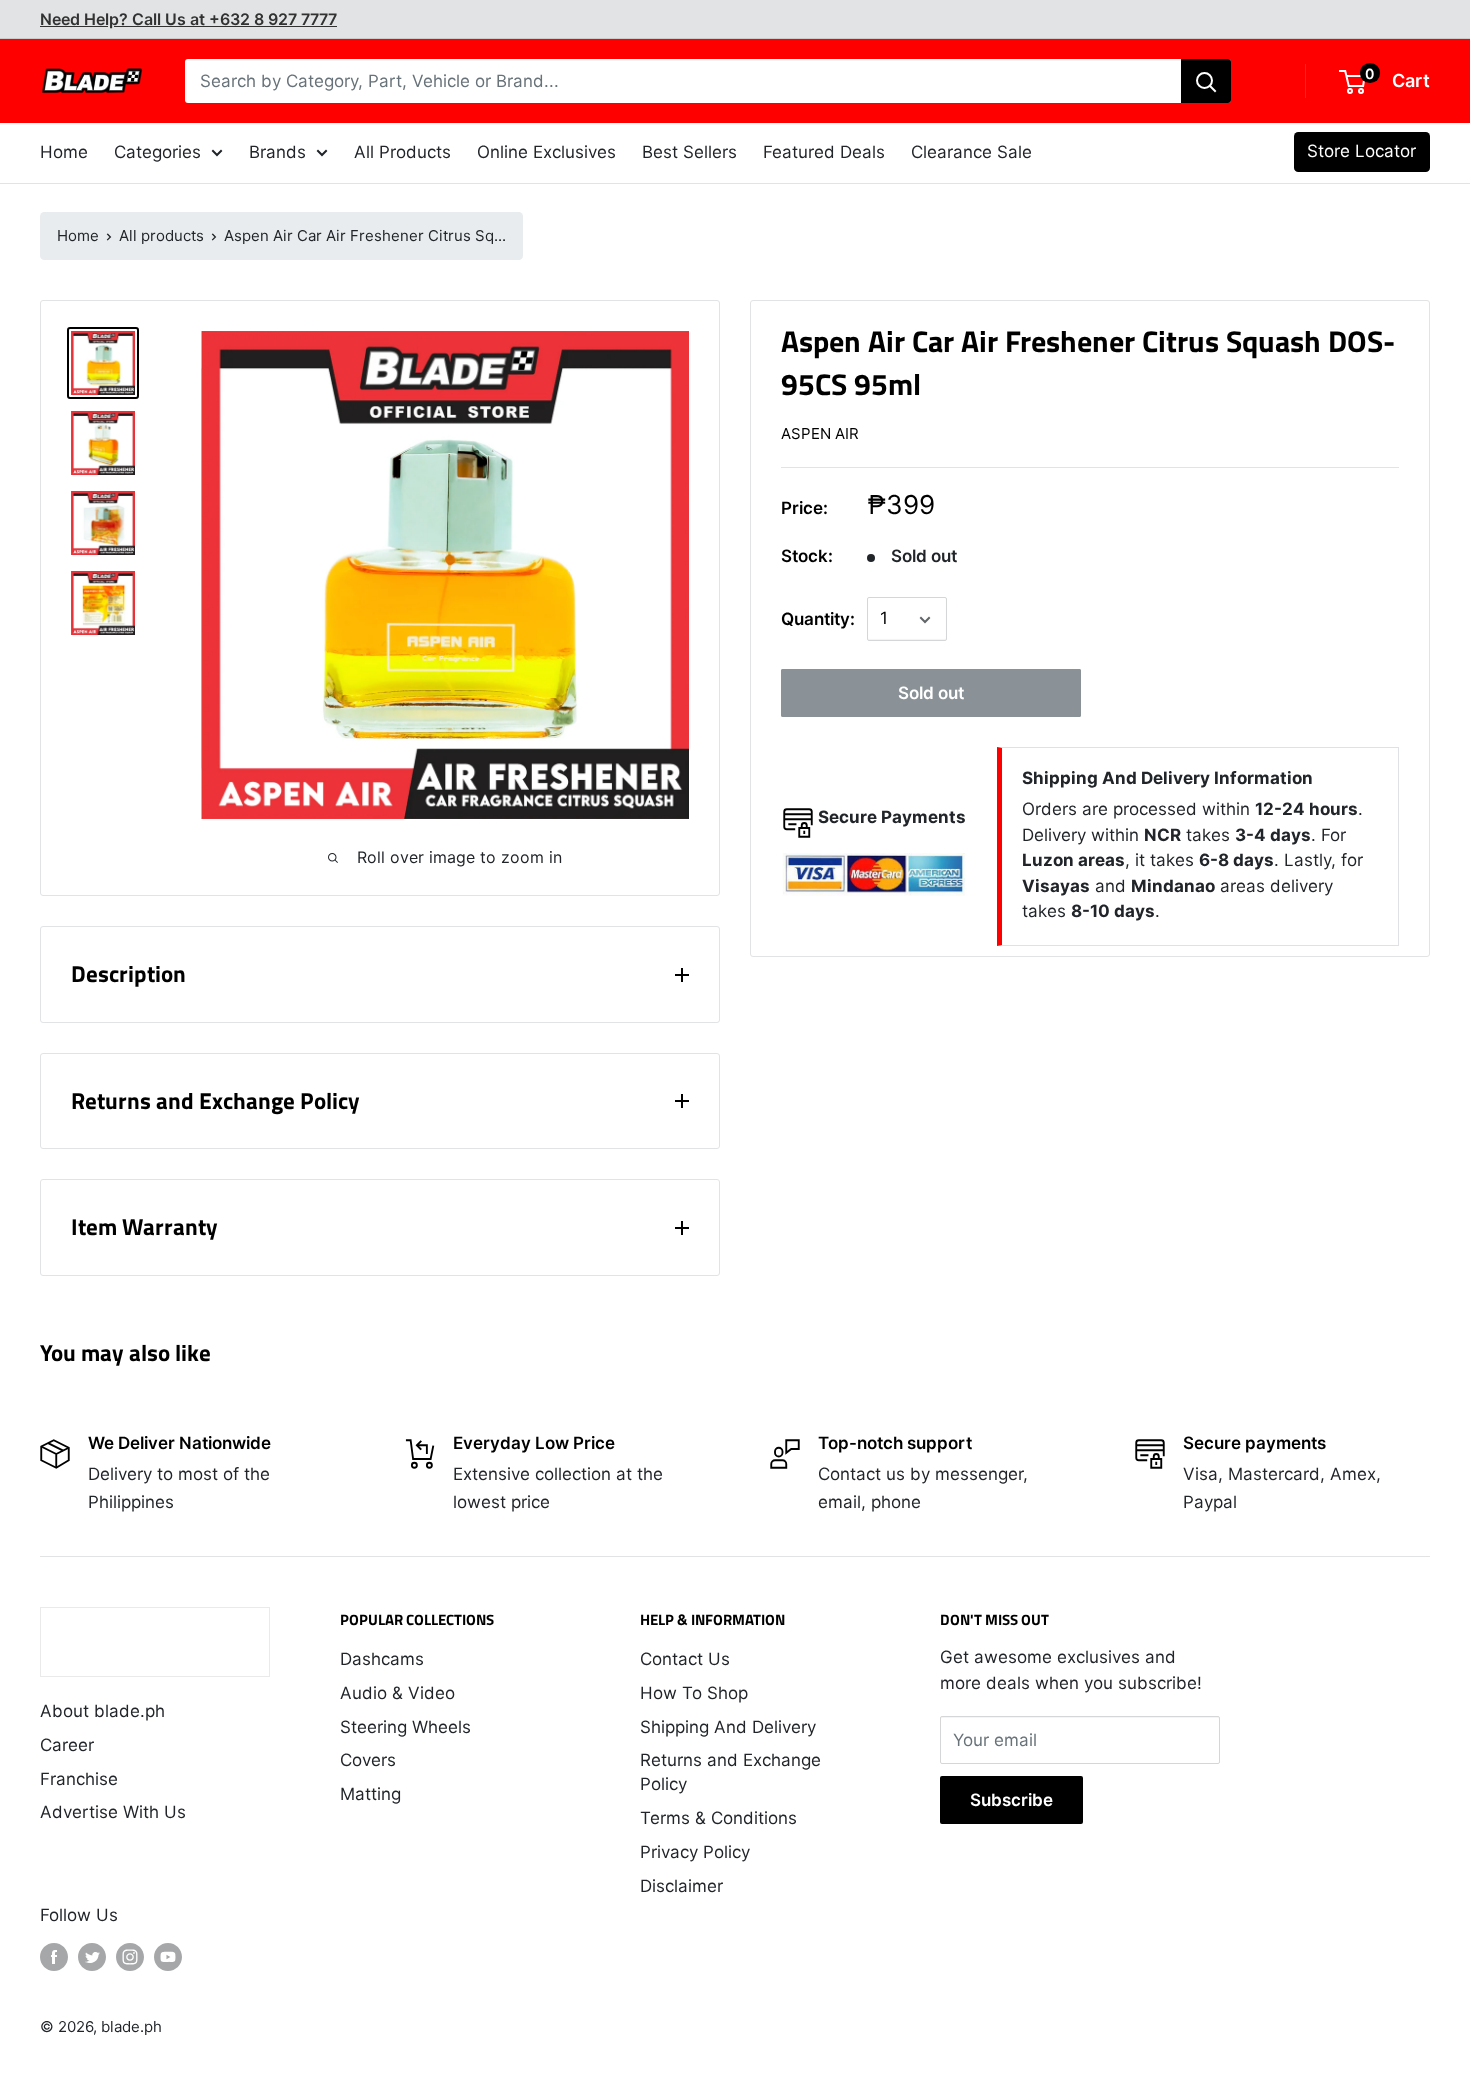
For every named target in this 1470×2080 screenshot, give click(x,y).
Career (67, 1745)
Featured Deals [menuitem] (824, 152)
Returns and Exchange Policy (730, 1772)
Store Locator (1361, 151)
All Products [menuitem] (402, 152)
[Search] (1206, 81)
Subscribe (1011, 1800)
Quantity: (818, 619)
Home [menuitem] (64, 152)
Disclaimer (681, 1886)
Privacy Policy (695, 1852)
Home (78, 235)
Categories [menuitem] (157, 152)
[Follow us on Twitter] (92, 1957)
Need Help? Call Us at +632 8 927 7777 (188, 19)
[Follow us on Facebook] (54, 1957)
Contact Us (685, 1659)
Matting (370, 1794)
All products (161, 235)
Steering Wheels (405, 1727)
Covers (368, 1760)
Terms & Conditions (718, 1818)
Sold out (931, 694)
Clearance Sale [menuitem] (971, 152)
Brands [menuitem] (277, 152)
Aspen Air (820, 433)
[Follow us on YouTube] (168, 1957)
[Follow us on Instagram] (130, 1957)
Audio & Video (397, 1693)
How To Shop (694, 1693)
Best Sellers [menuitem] (689, 152)
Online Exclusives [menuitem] (546, 152)
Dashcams (382, 1659)
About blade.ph (102, 1711)
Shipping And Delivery (728, 1727)
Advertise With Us (113, 1812)
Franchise (79, 1779)
